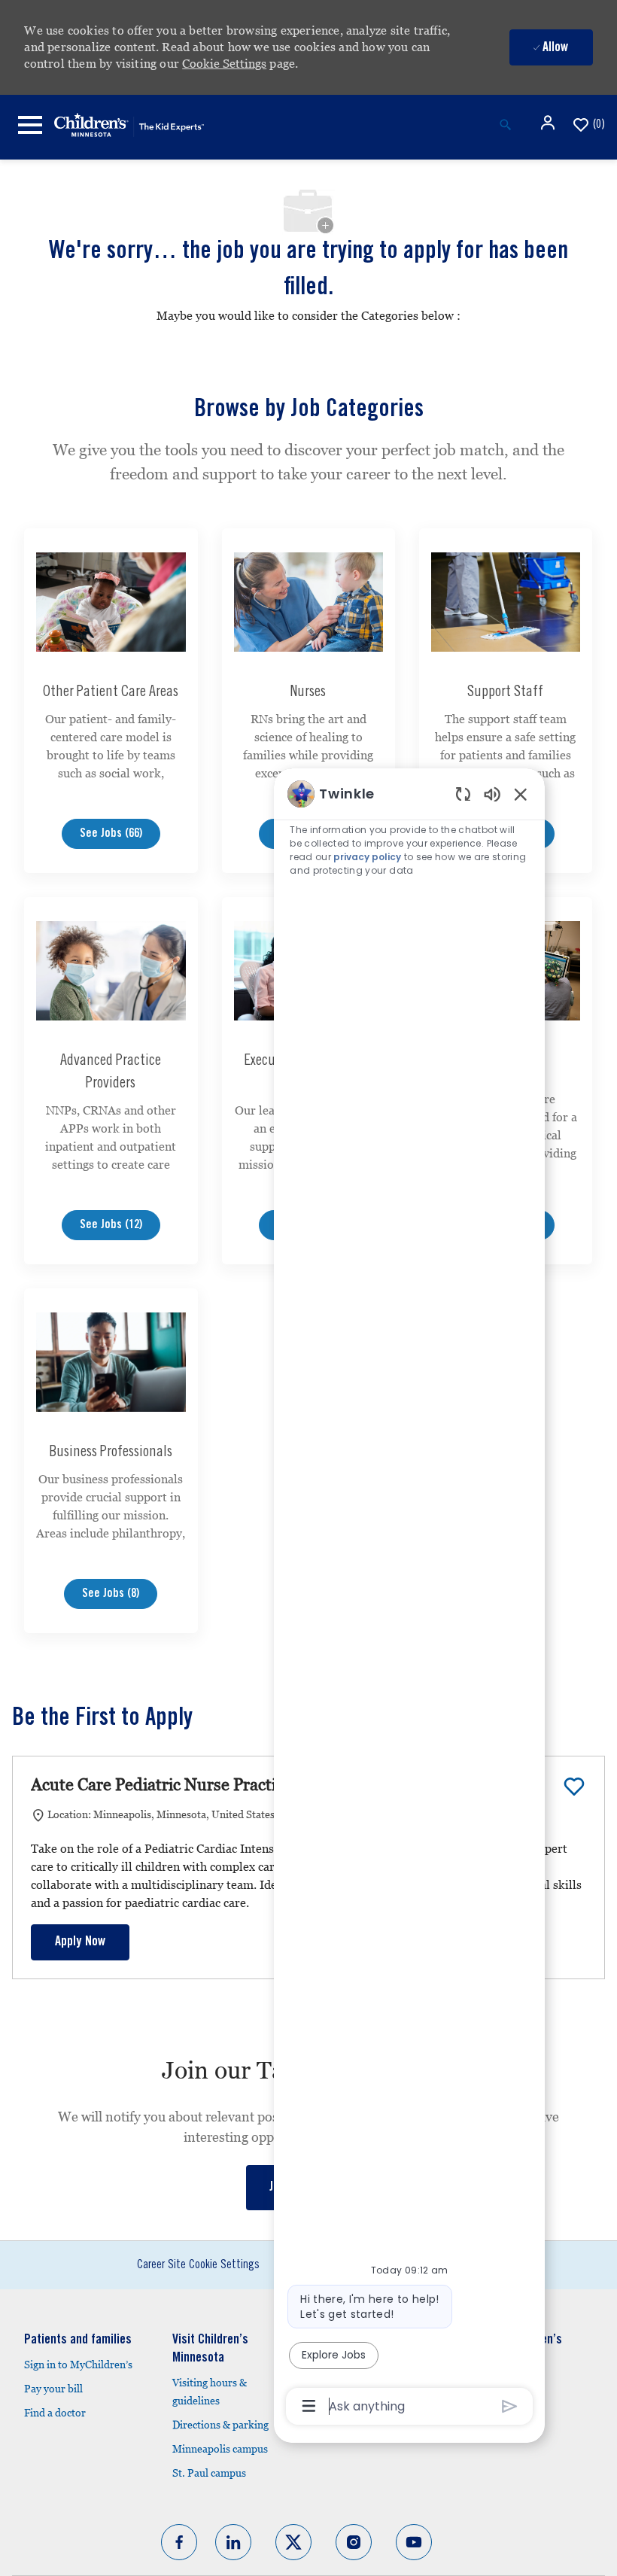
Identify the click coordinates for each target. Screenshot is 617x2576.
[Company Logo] (129, 123)
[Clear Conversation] (463, 794)
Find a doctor (55, 2413)
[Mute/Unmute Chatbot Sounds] (492, 794)
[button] (549, 123)
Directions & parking (220, 2425)
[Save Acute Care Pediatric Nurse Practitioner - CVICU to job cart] (574, 1787)
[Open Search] (506, 125)
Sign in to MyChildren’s (78, 2365)
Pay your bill (53, 2389)
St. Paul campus (209, 2473)
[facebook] (179, 2542)
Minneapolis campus (220, 2449)
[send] (510, 2406)
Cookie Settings (224, 64)
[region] (409, 1599)
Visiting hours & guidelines (210, 2392)
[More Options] (309, 2406)
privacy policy (367, 857)
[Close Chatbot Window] (521, 794)
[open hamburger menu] (30, 125)
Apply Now (80, 1942)
